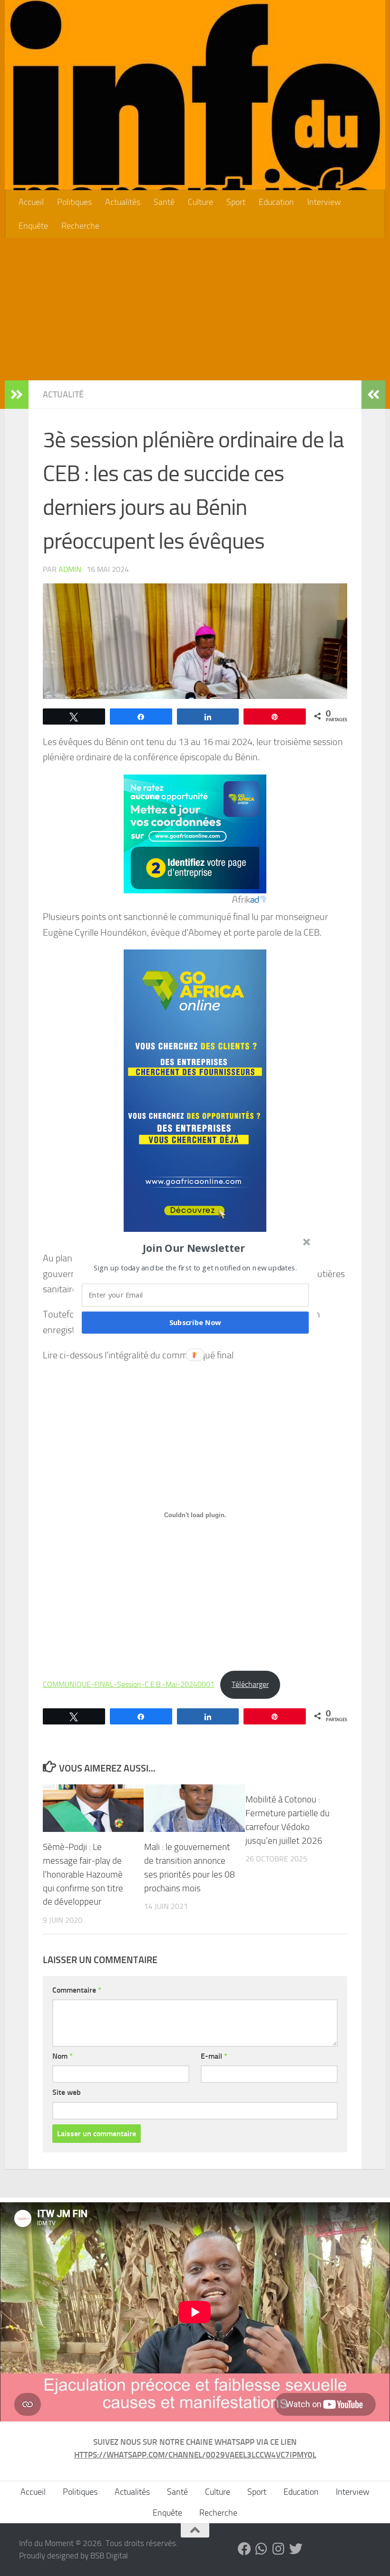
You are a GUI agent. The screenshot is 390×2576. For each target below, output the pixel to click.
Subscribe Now (195, 1322)
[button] (194, 1248)
